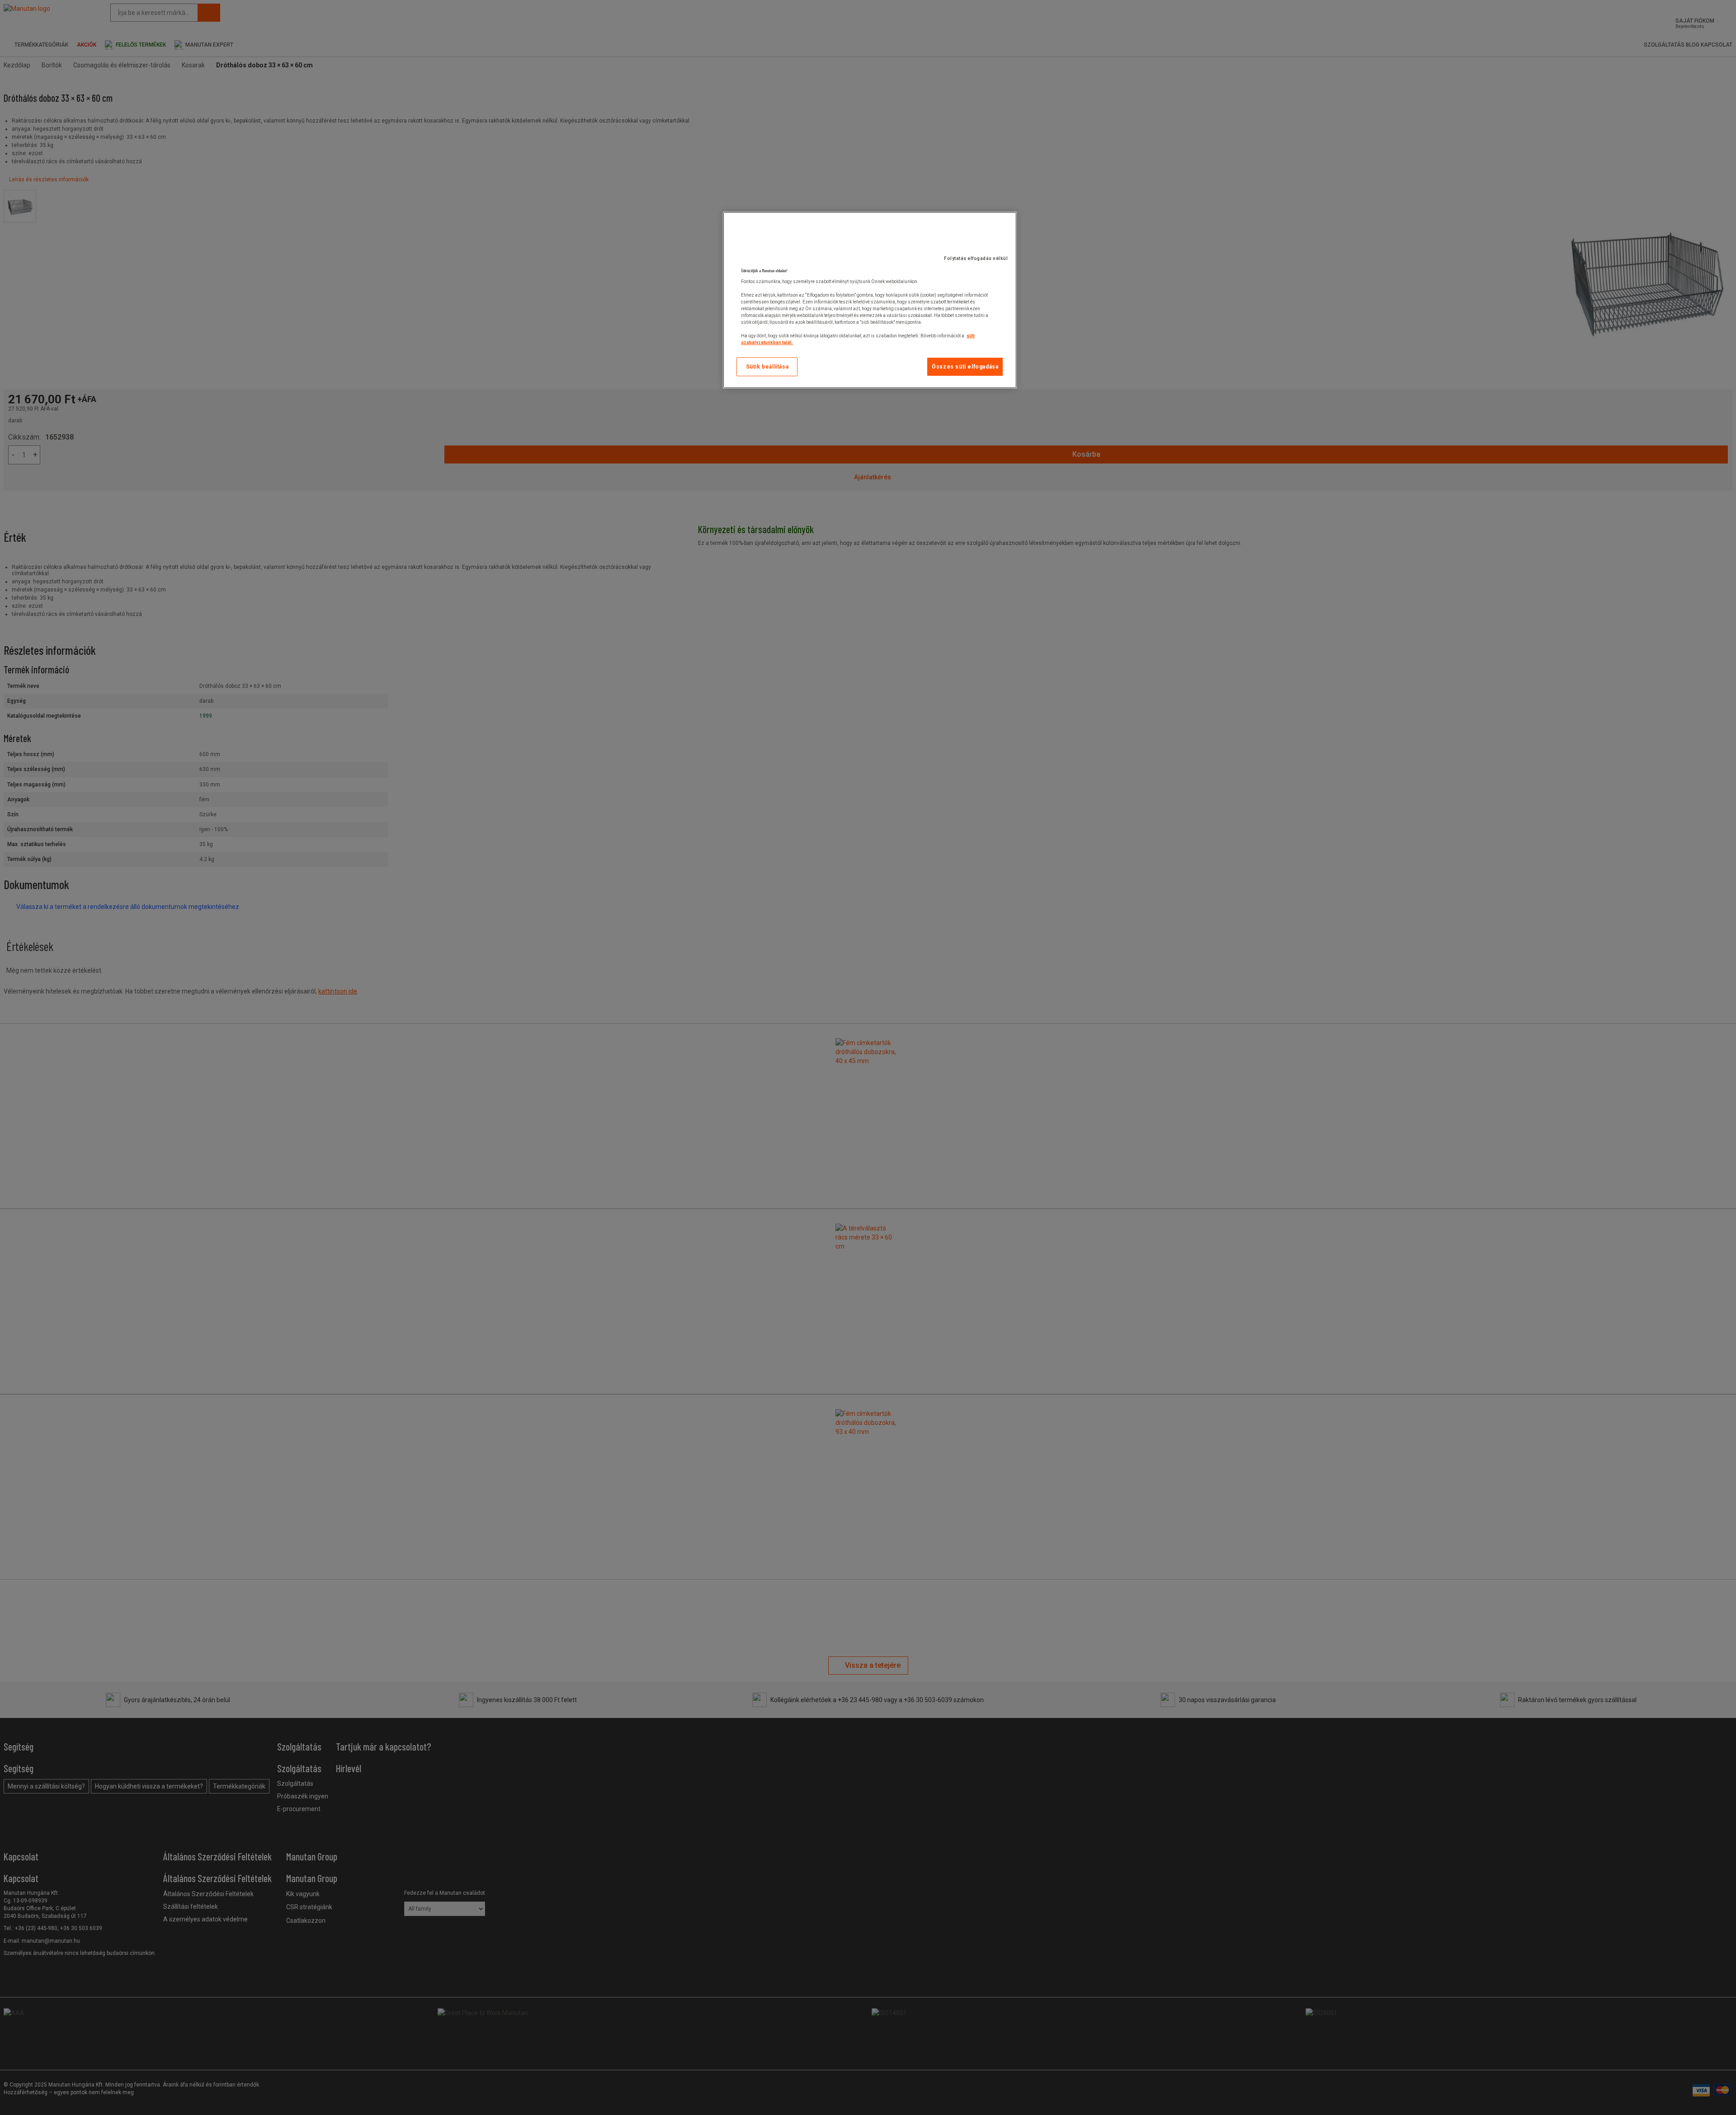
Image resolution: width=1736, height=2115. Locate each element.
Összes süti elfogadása (965, 367)
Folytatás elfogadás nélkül (976, 258)
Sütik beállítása (767, 367)
